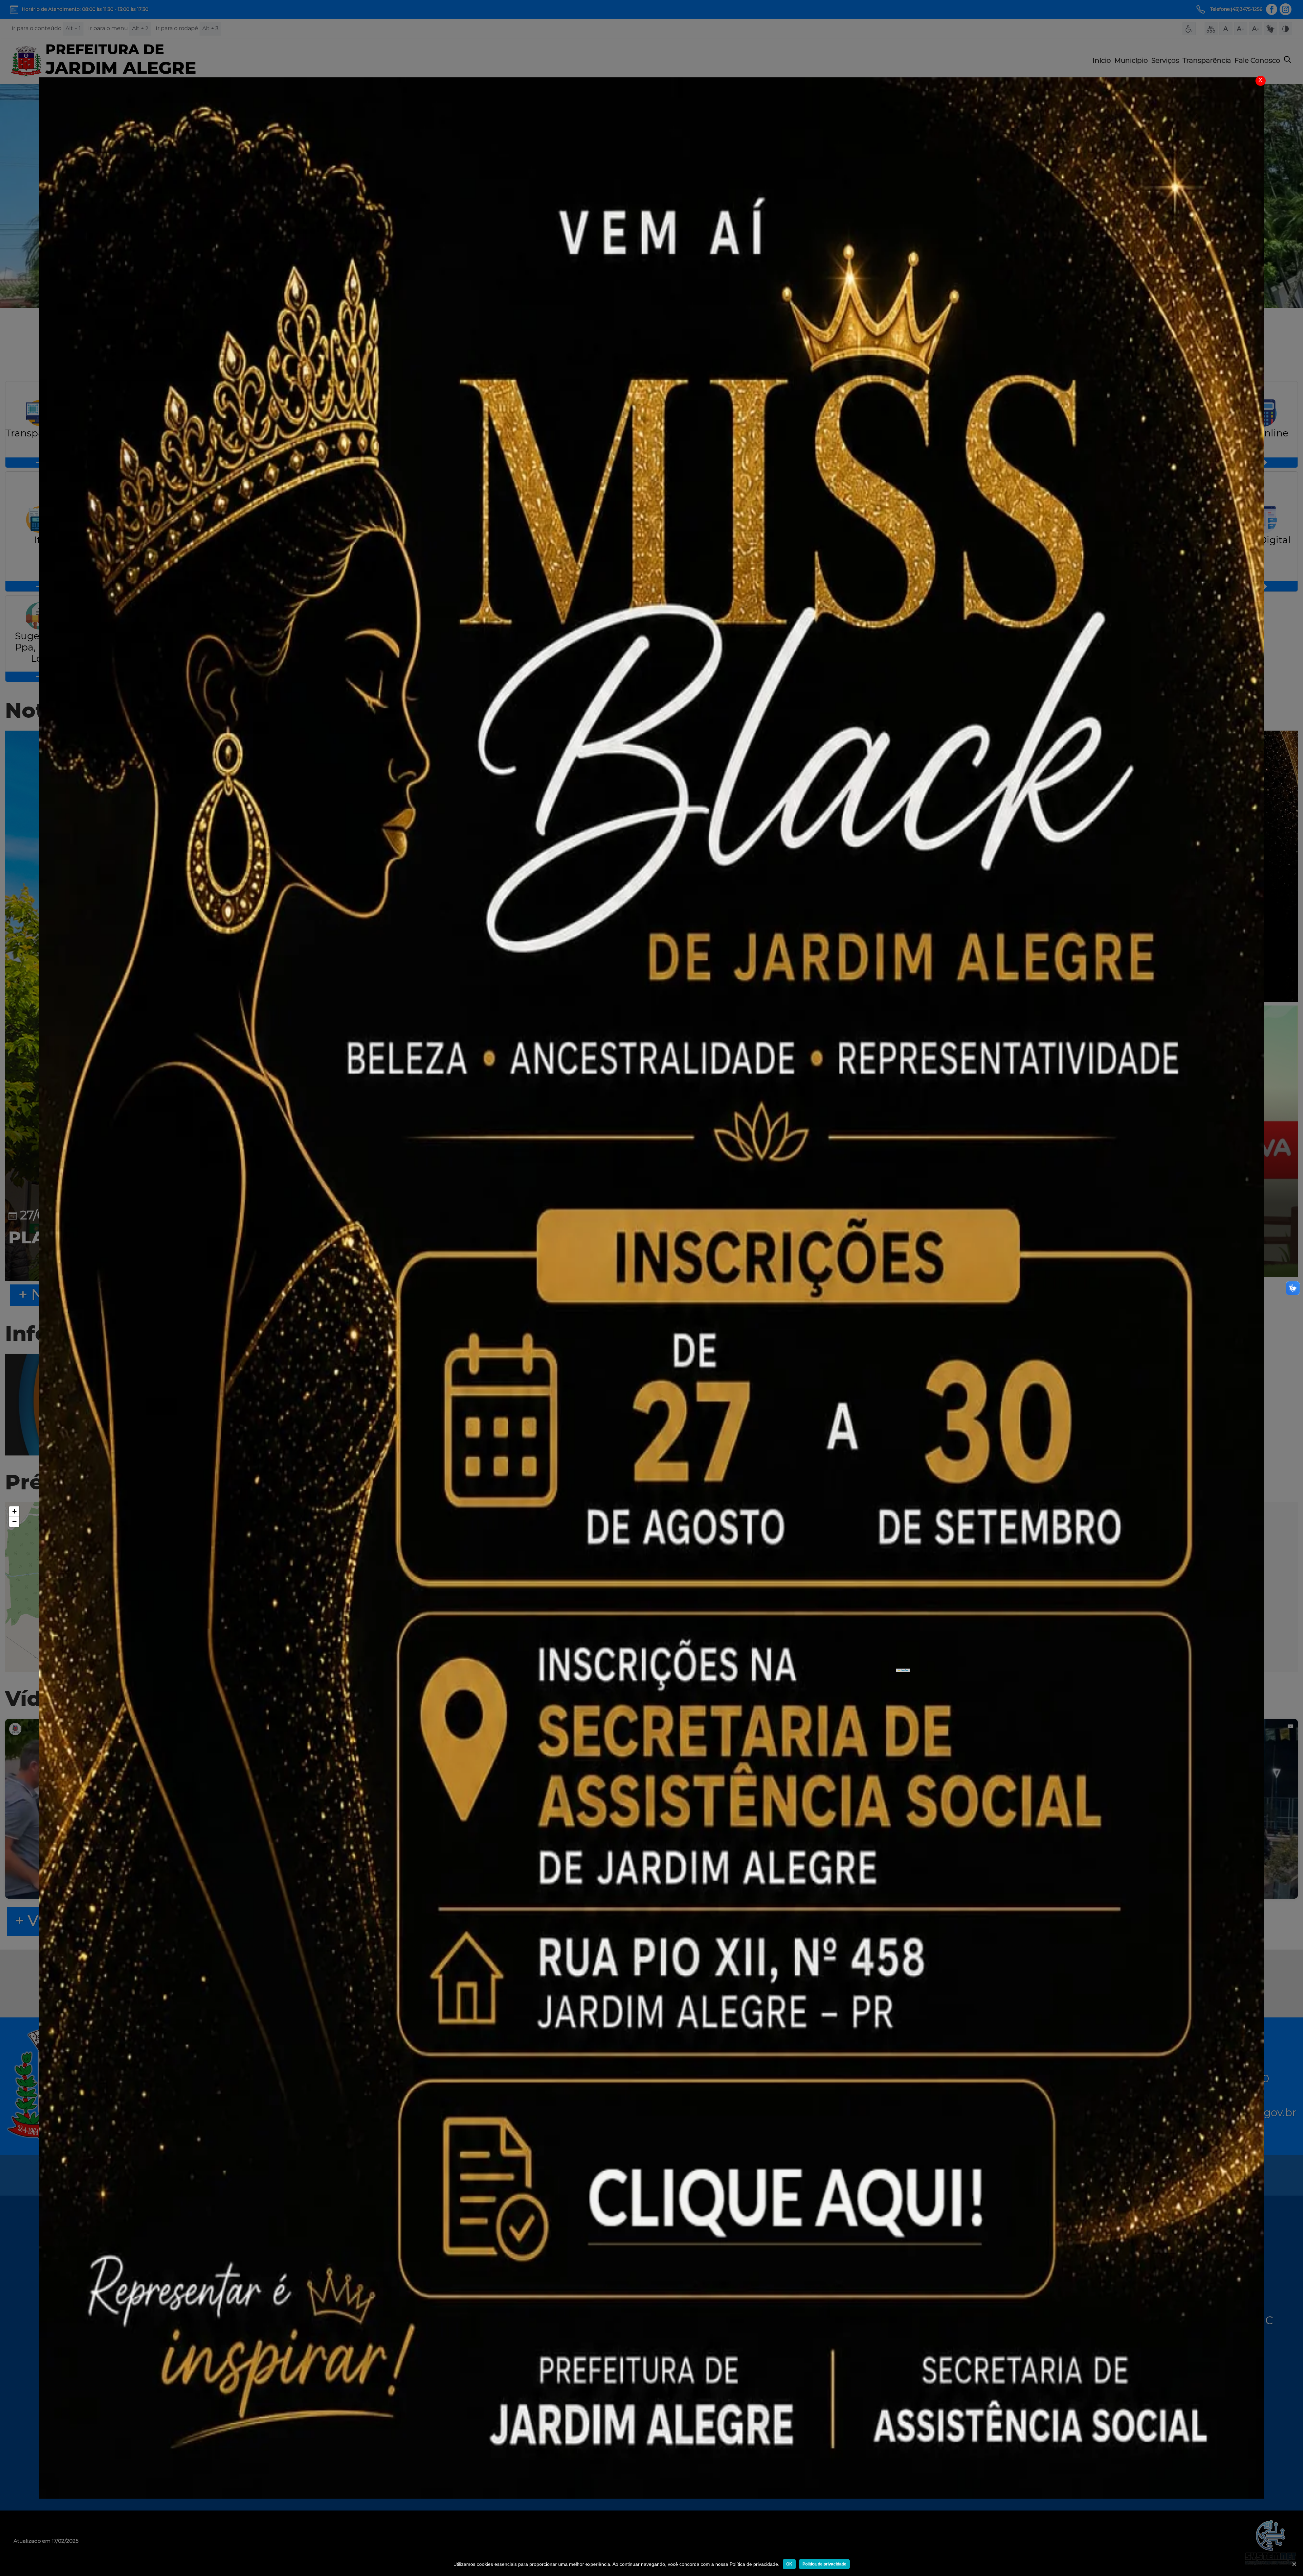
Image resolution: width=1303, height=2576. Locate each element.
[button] (14, 1511)
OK (789, 2564)
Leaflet (904, 1670)
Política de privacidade (824, 2564)
